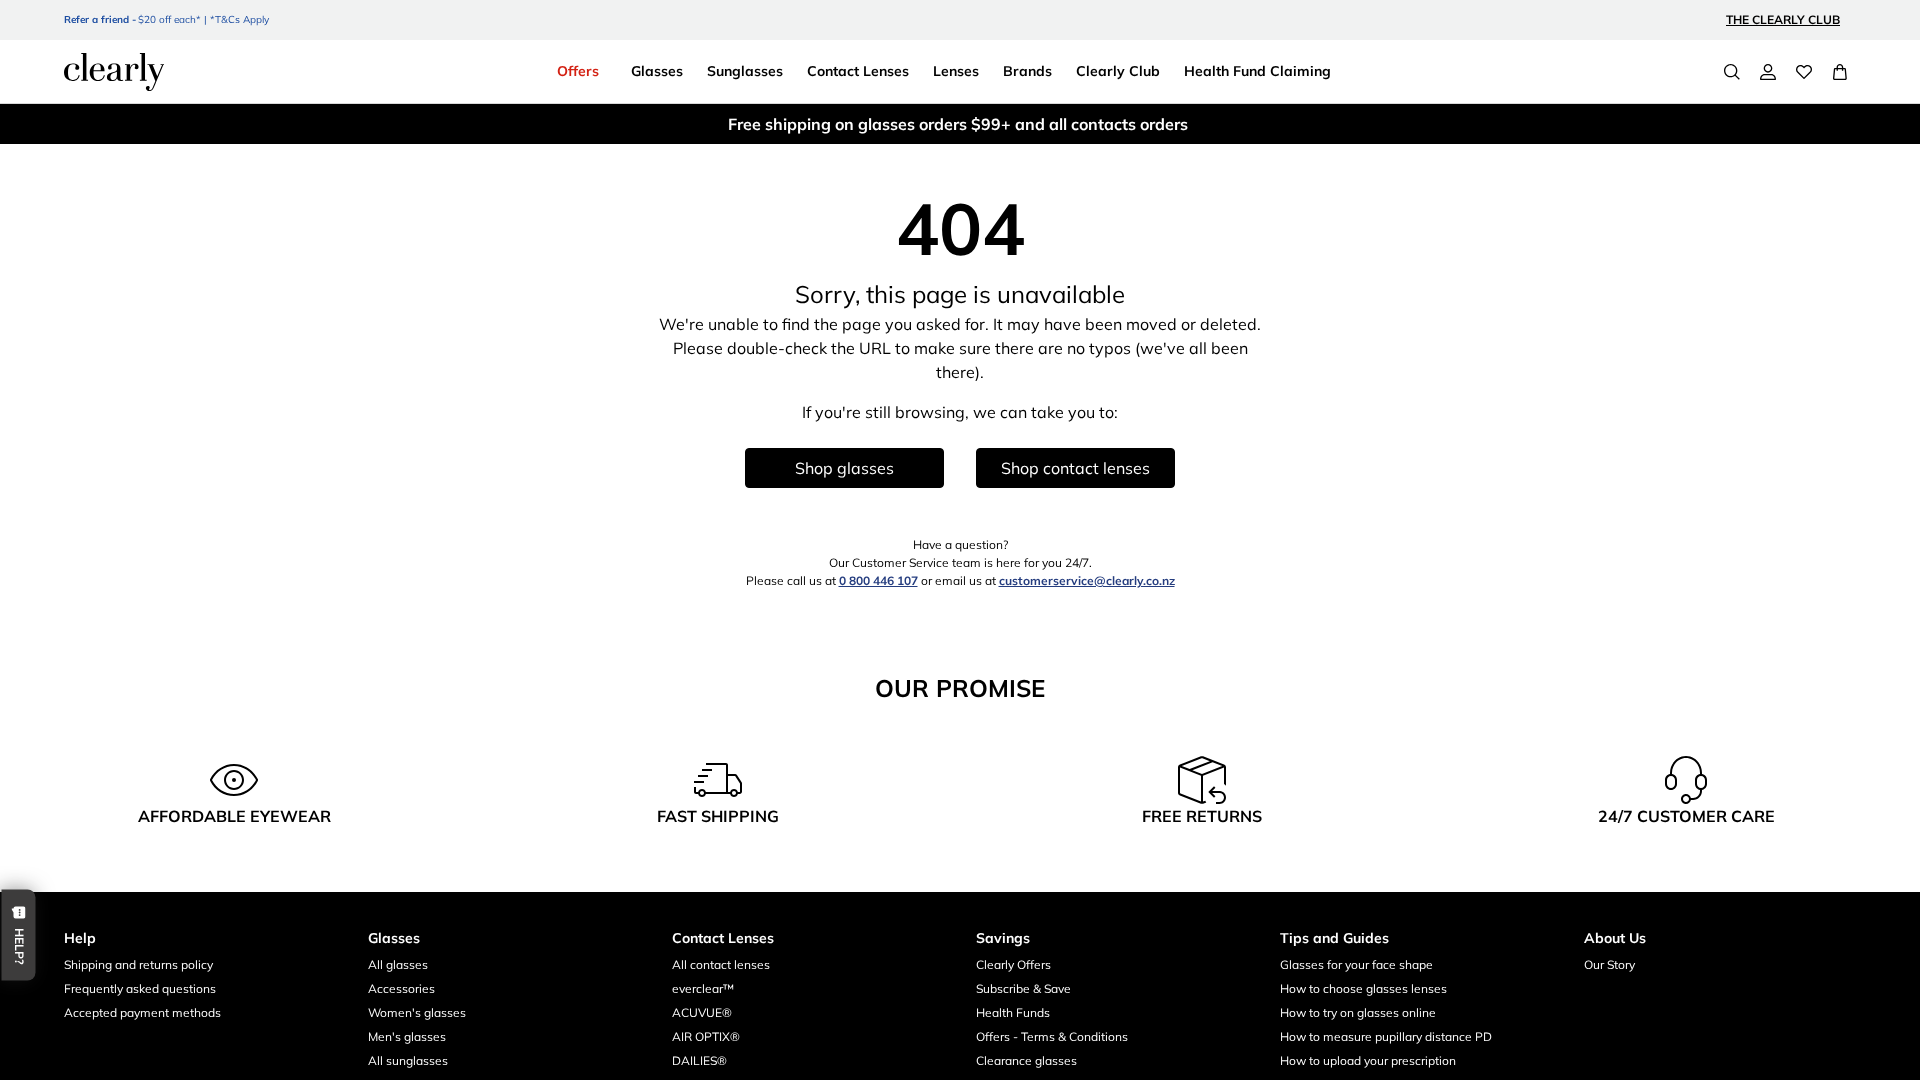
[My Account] (1768, 72)
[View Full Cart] (1840, 72)
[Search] (1732, 72)
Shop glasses (844, 468)
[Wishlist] (1804, 72)
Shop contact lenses (1075, 468)
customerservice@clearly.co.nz (1087, 580)
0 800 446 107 (878, 580)
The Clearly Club (1783, 19)
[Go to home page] (114, 72)
